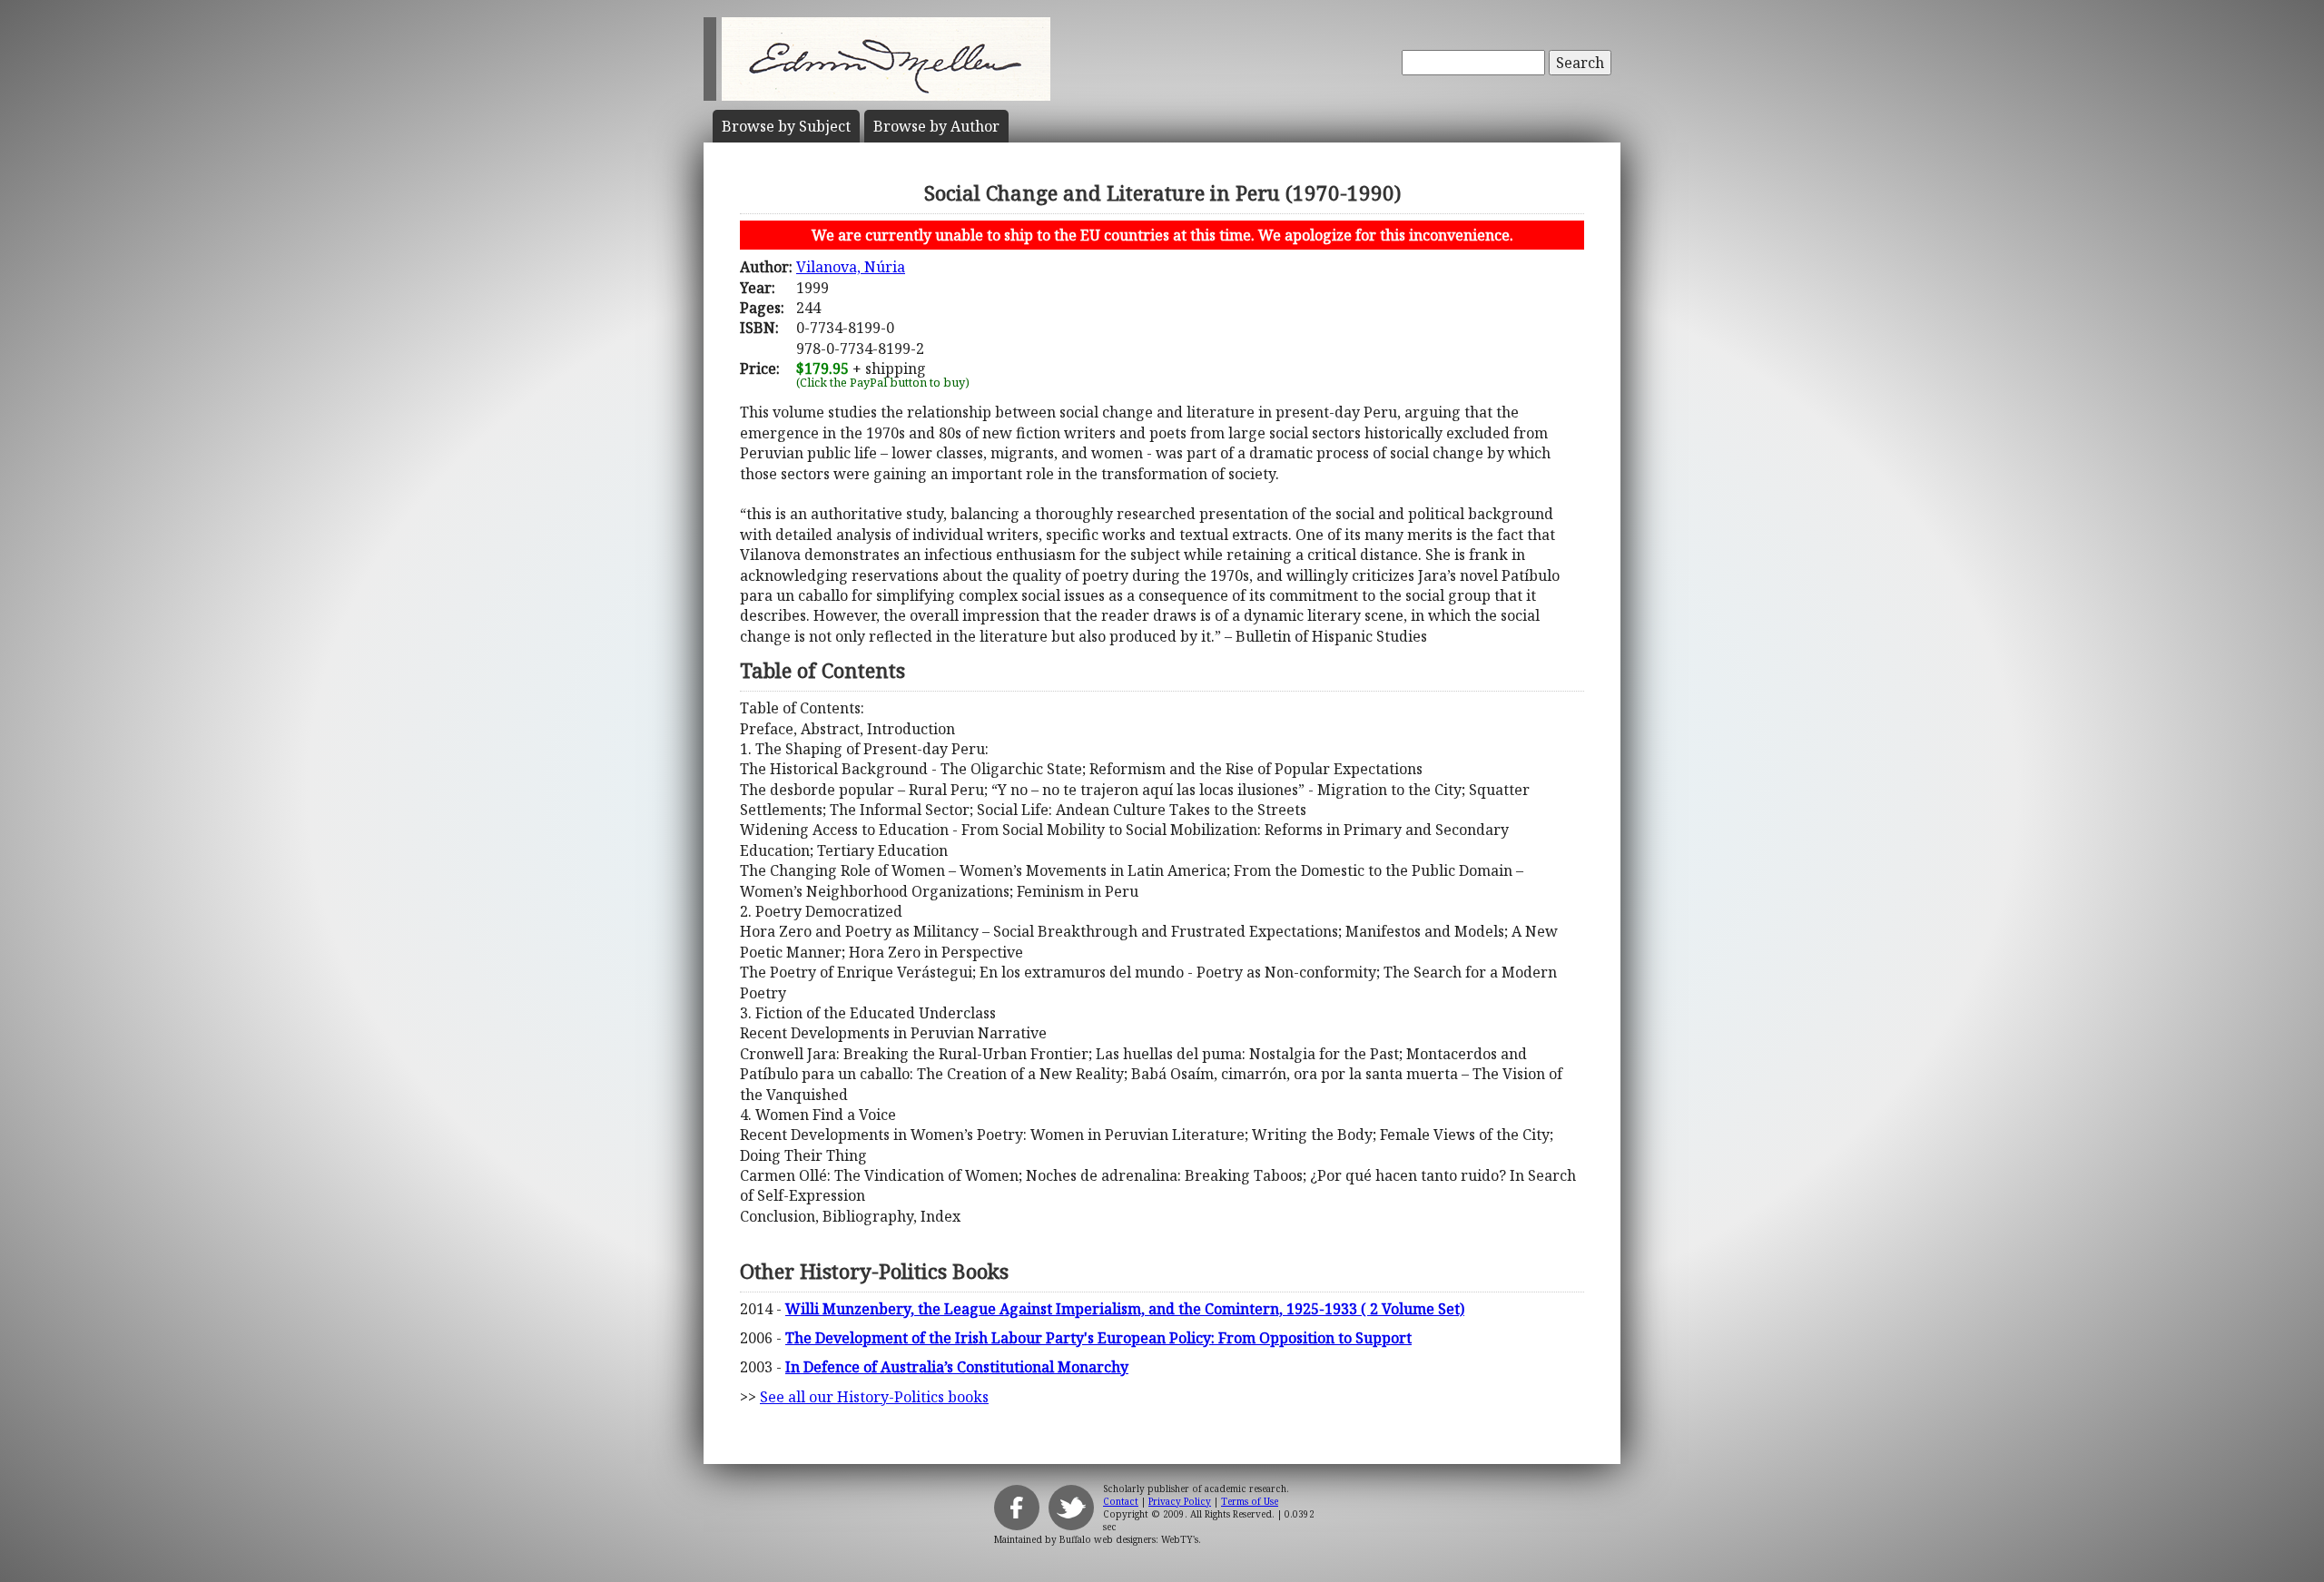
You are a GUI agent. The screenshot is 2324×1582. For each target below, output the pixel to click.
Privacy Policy (1180, 1501)
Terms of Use (1250, 1501)
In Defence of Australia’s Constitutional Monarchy (957, 1367)
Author (936, 126)
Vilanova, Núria (851, 267)
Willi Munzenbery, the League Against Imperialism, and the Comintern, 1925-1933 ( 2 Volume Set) (1125, 1309)
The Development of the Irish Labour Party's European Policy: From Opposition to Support (1098, 1338)
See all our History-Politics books (874, 1397)
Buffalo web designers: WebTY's (1129, 1539)
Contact (1121, 1501)
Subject (786, 126)
